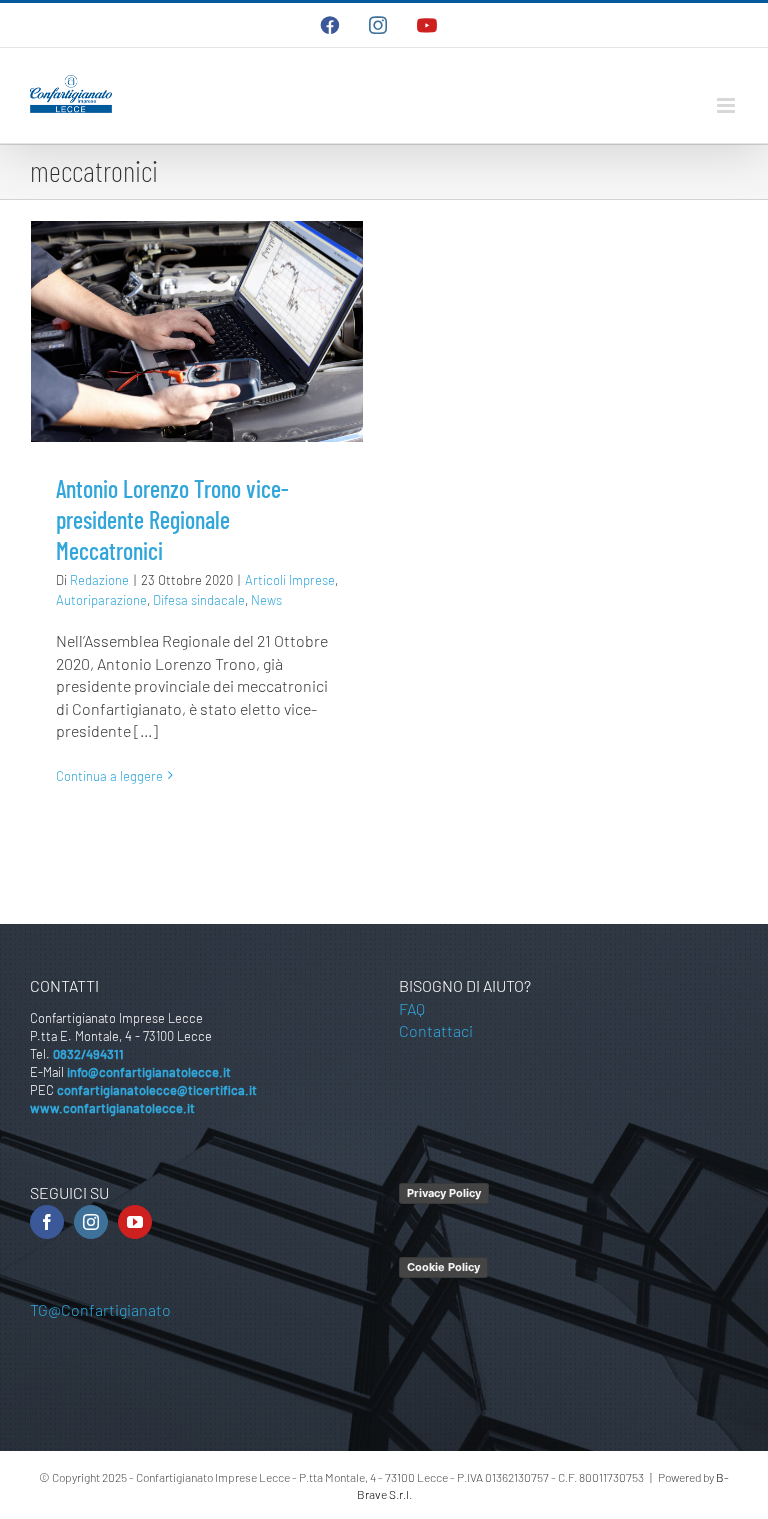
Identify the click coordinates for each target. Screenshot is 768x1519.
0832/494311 (88, 1054)
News (266, 600)
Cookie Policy (443, 1267)
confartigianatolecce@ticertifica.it (157, 1090)
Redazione (99, 580)
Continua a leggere (109, 776)
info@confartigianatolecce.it (149, 1072)
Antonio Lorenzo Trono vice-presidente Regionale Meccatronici (172, 519)
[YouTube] (135, 1222)
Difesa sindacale (199, 600)
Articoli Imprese (290, 580)
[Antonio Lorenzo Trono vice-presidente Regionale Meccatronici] (197, 331)
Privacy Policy (444, 1193)
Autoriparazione (101, 600)
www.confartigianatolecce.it (112, 1108)
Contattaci (436, 1030)
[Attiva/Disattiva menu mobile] (727, 105)
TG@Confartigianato (100, 1309)
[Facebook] (47, 1222)
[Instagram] (91, 1222)
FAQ (412, 1008)
